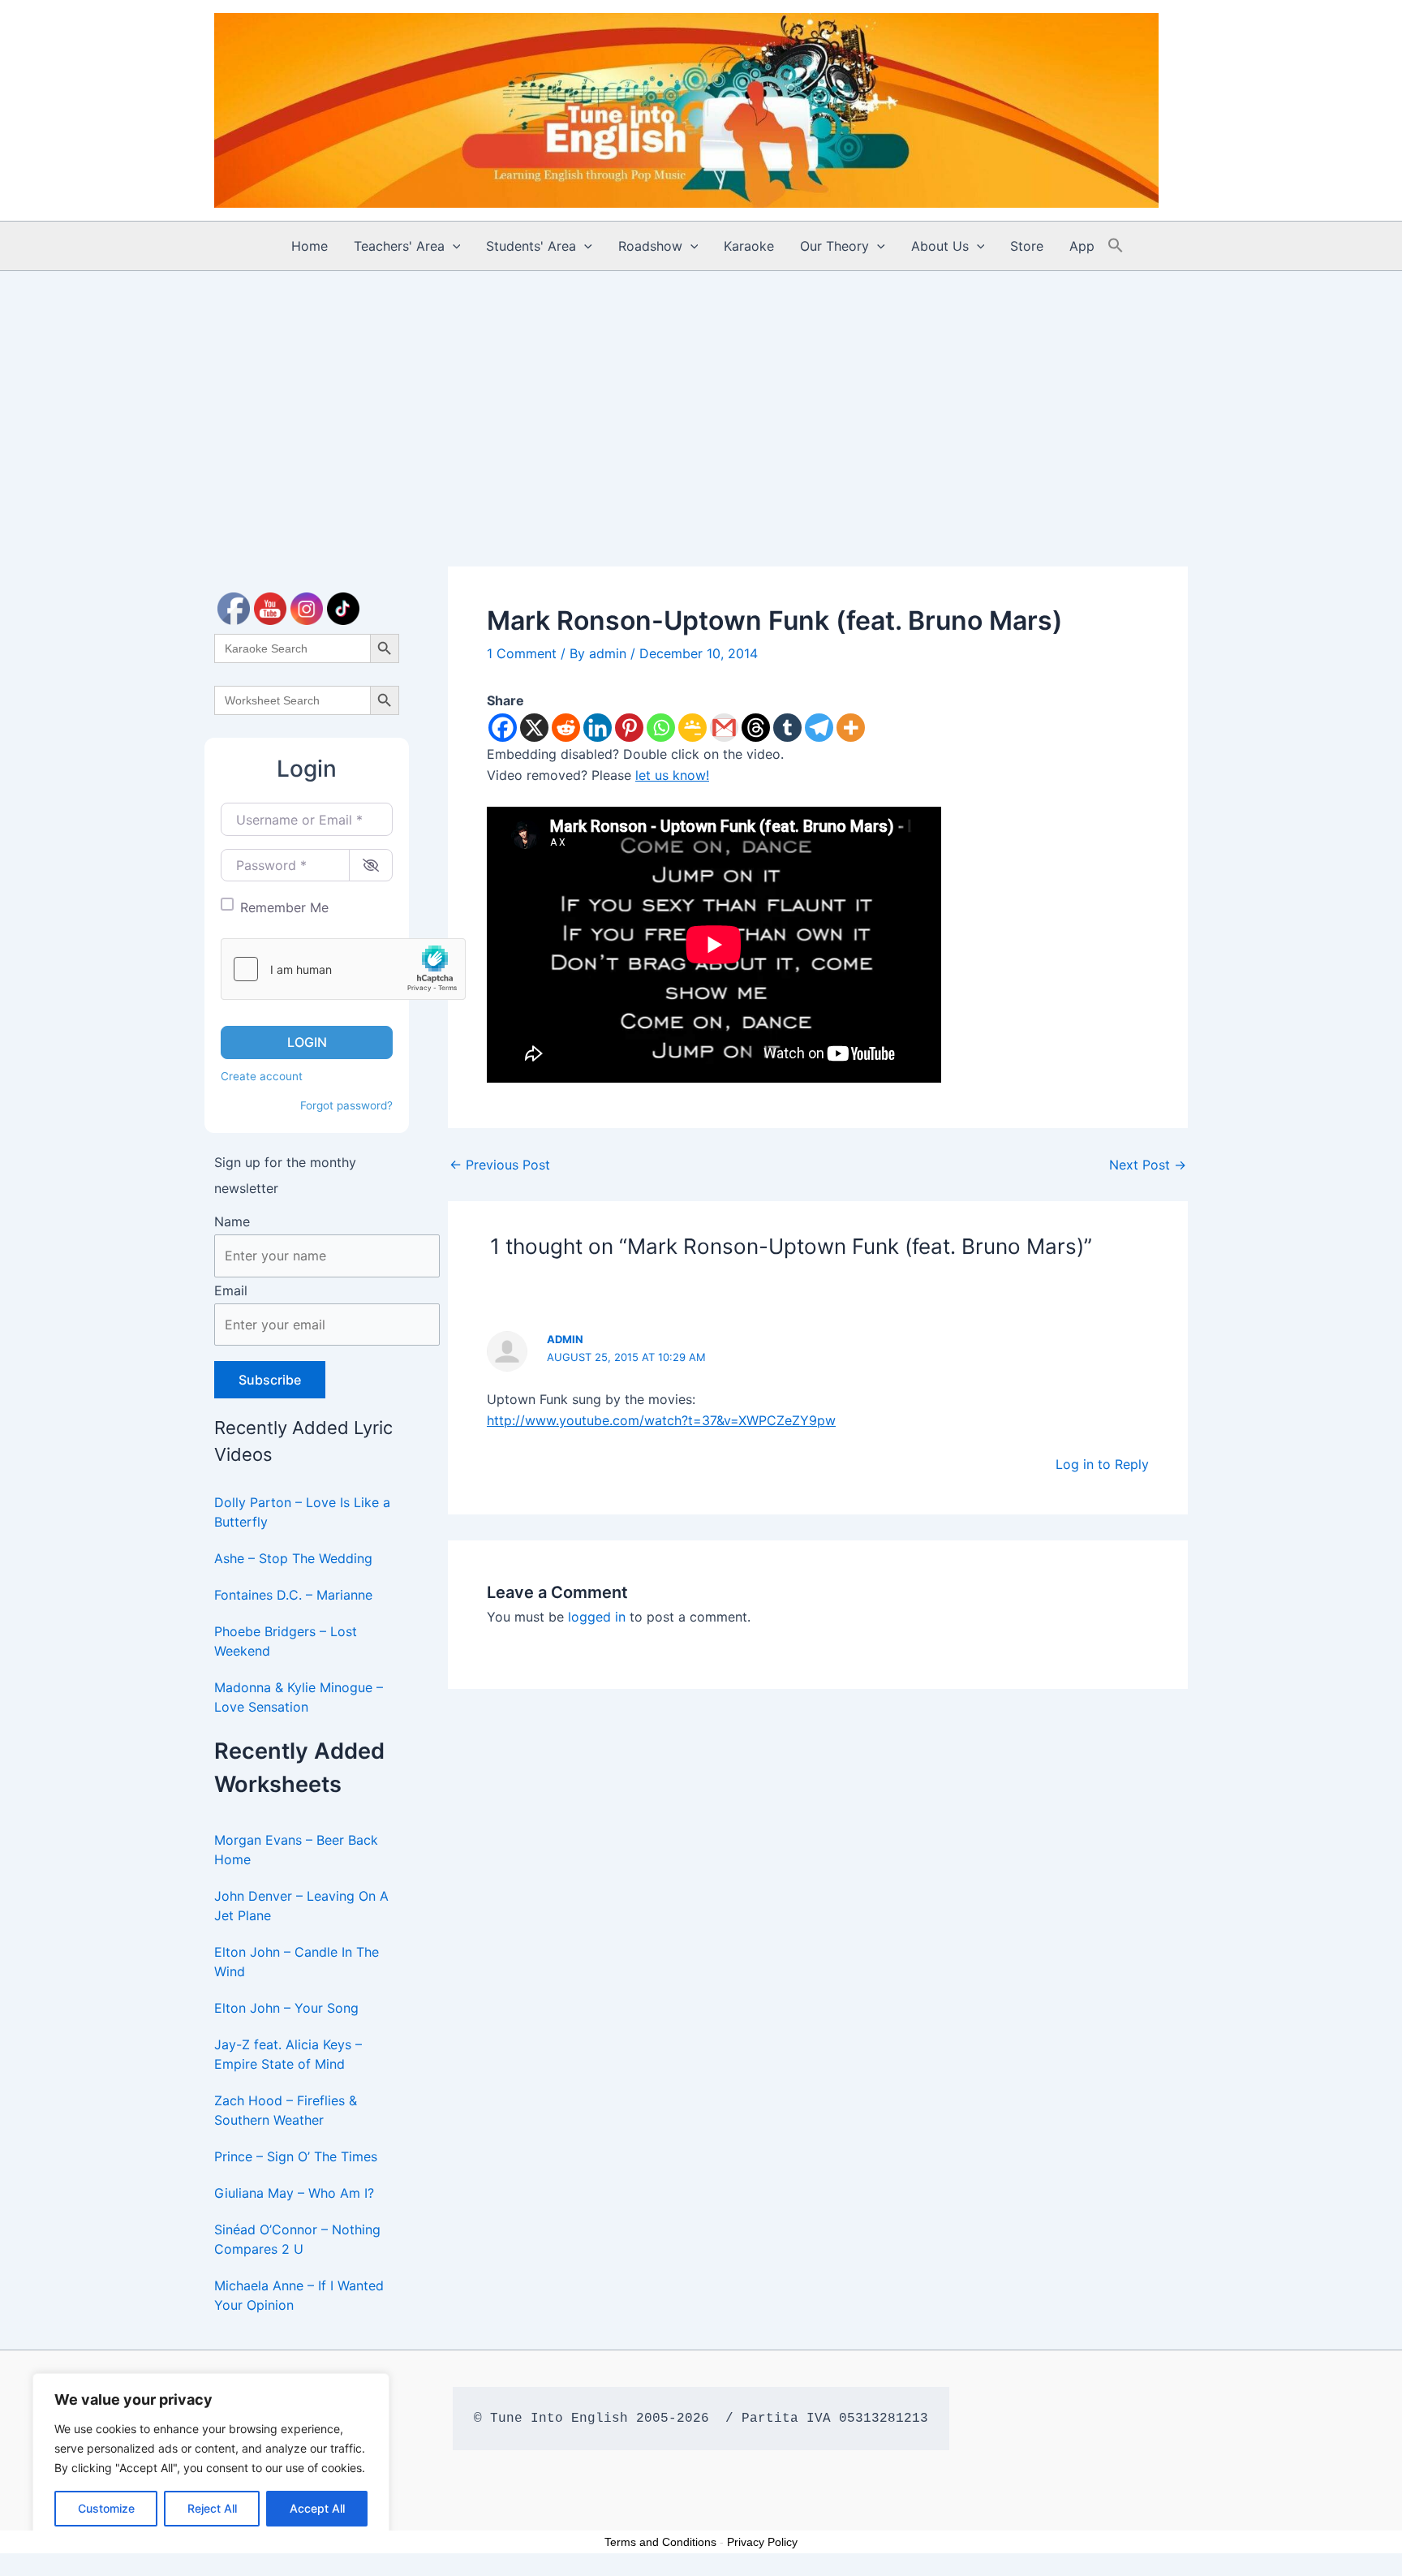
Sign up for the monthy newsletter (285, 1175)
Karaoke (749, 246)
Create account (262, 1076)
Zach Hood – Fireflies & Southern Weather (286, 2110)
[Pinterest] (629, 728)
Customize (106, 2508)
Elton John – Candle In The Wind (297, 1962)
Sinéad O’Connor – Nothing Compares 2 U (297, 2239)
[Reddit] (566, 728)
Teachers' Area (399, 246)
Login (307, 1042)
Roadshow (650, 246)
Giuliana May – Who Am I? (294, 2193)
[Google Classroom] (692, 728)
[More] (851, 728)
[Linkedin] (598, 728)
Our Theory (834, 246)
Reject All (212, 2508)
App (1082, 246)
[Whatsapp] (661, 728)
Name (232, 1221)
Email (231, 1290)
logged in (597, 1617)
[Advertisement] (701, 393)
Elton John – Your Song (286, 2008)
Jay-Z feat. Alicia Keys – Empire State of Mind (288, 2054)
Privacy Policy (762, 2542)
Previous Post (500, 1165)
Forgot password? (346, 1105)
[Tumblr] (787, 728)
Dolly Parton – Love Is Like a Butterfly (302, 1512)
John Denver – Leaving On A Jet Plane (301, 1906)
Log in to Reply (1102, 1464)
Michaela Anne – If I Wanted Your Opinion (299, 2295)
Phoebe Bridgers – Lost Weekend (286, 1641)
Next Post (1148, 1165)
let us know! (672, 775)
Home (310, 246)
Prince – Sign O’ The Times (296, 2156)
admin (565, 1339)
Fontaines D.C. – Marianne (293, 1595)
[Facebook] (503, 728)
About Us (940, 246)
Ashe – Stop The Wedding (293, 1558)
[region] (211, 2458)
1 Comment (522, 653)
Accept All (317, 2508)
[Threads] (756, 728)
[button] (453, 246)
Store (1027, 246)
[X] (534, 728)
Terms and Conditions (660, 2542)
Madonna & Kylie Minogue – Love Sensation (299, 1697)
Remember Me (284, 907)
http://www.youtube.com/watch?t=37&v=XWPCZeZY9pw (661, 1420)
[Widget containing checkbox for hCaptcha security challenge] (343, 969)
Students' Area (531, 246)
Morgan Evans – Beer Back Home (296, 1850)
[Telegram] (819, 728)
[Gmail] (724, 728)
